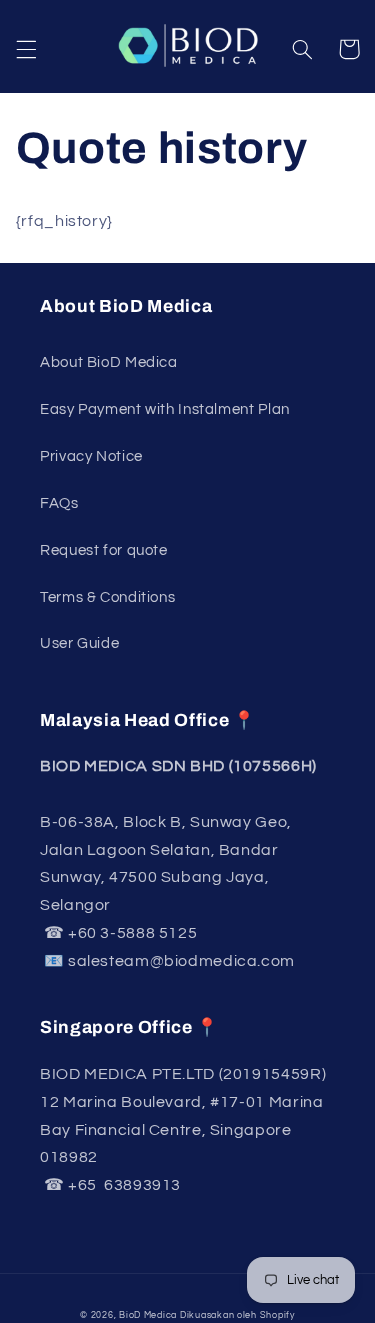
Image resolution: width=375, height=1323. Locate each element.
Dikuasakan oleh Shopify (237, 1315)
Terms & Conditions (107, 597)
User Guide (79, 643)
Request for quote (104, 550)
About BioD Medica (109, 362)
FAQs (59, 503)
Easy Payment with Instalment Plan (165, 409)
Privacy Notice (91, 456)
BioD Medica (148, 1315)
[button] (26, 49)
